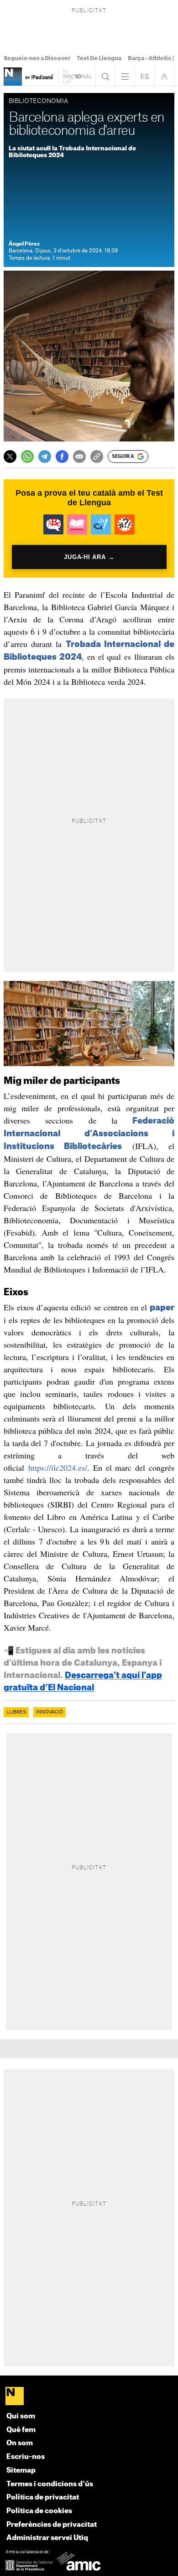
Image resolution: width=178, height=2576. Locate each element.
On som (20, 2443)
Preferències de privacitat (52, 2525)
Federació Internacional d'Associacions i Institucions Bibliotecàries (89, 1134)
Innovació (50, 1712)
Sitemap (21, 2471)
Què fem (21, 2430)
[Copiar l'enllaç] (97, 457)
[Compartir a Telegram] (45, 457)
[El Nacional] (89, 2397)
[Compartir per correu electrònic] (79, 457)
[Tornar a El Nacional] (77, 77)
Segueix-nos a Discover (37, 58)
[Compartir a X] (10, 457)
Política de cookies (39, 2511)
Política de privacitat (43, 2497)
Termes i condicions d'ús (50, 2484)
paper (162, 1308)
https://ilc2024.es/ (58, 1468)
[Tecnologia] (13, 77)
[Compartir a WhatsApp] (27, 457)
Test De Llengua (99, 58)
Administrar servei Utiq (47, 2538)
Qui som (21, 2416)
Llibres (16, 1712)
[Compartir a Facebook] (62, 457)
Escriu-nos (26, 2457)
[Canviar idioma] (145, 77)
